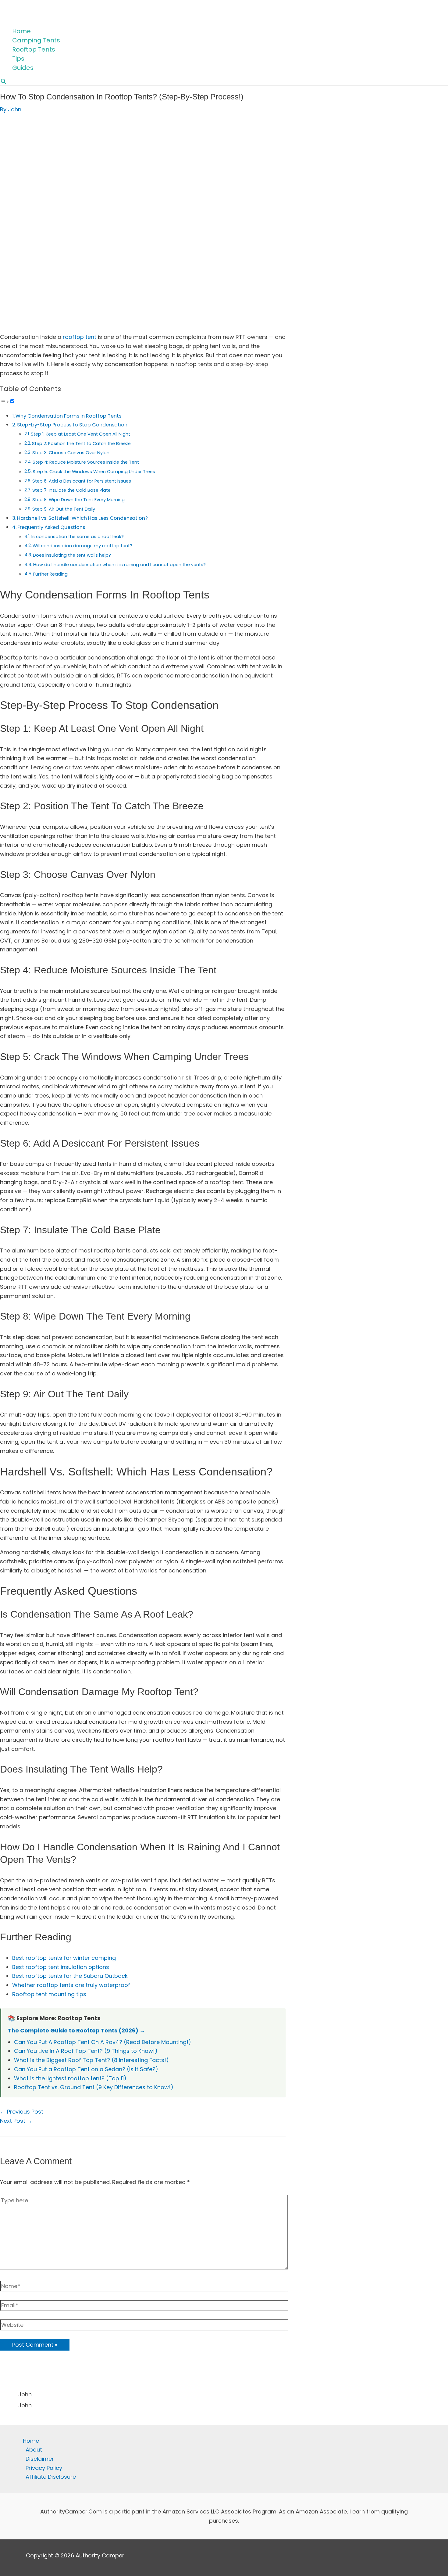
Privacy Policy (44, 2468)
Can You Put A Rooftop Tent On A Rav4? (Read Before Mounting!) (103, 2042)
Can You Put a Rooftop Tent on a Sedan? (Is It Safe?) (86, 2069)
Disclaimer (40, 2459)
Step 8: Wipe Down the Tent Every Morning (78, 500)
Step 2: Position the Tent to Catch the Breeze (81, 444)
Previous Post (22, 2112)
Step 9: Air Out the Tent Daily (64, 509)
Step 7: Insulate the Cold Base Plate (71, 490)
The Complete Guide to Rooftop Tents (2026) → (76, 2030)
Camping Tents (36, 40)
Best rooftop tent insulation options (61, 1967)
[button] (4, 82)
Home (21, 31)
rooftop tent (80, 337)
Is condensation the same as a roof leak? (78, 537)
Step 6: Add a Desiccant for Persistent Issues (82, 481)
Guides (23, 68)
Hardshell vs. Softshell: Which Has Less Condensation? (82, 518)
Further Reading (50, 574)
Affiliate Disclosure (51, 2477)
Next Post (16, 2121)
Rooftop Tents (34, 49)
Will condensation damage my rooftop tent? (82, 546)
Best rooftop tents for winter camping (64, 1958)
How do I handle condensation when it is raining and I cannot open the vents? (119, 565)
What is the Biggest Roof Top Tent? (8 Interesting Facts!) (91, 2060)
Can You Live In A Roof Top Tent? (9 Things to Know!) (86, 2051)
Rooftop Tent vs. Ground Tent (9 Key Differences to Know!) (94, 2087)
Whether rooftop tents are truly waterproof (71, 1985)
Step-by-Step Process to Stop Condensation (72, 425)
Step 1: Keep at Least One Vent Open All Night (80, 434)
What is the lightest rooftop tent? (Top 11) (70, 2078)
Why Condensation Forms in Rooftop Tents (68, 416)
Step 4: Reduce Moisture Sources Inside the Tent (86, 462)
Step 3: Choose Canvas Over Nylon (71, 453)
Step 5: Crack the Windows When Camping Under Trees (94, 472)
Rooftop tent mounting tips (49, 1994)
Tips (18, 59)
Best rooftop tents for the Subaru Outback (70, 1976)
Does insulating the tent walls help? (72, 555)
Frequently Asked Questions (51, 527)
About (34, 2450)
